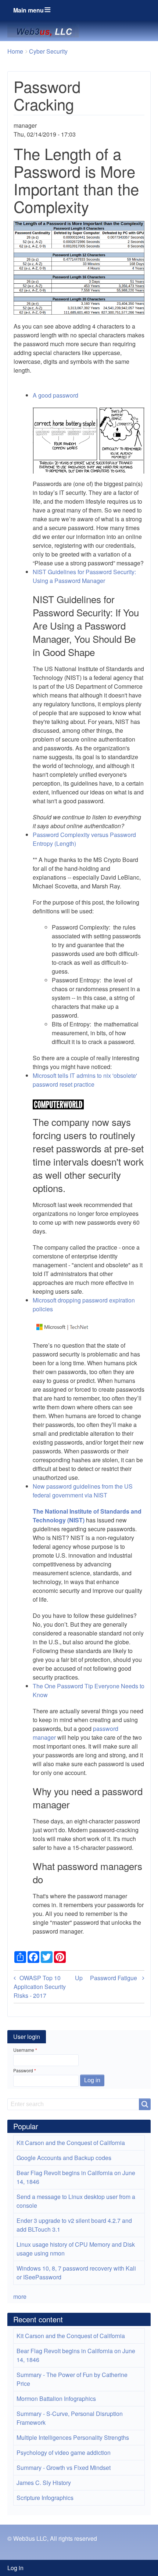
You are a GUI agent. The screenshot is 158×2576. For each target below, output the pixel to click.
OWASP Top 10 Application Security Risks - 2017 (40, 1987)
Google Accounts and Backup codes (64, 2158)
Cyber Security (48, 51)
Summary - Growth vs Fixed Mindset (64, 2468)
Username (24, 2050)
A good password (55, 395)
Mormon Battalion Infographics (56, 2399)
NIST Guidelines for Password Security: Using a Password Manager (84, 576)
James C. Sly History (44, 2483)
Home (15, 51)
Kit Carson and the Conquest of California (71, 2143)
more (20, 2296)
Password (23, 2070)
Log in (15, 2568)
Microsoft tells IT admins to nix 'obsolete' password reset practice (85, 1080)
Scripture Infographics (45, 2498)
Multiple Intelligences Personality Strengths (73, 2437)
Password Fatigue (114, 1978)
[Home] (46, 31)
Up (79, 1978)
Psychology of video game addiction (64, 2452)
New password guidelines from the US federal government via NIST (83, 1491)
